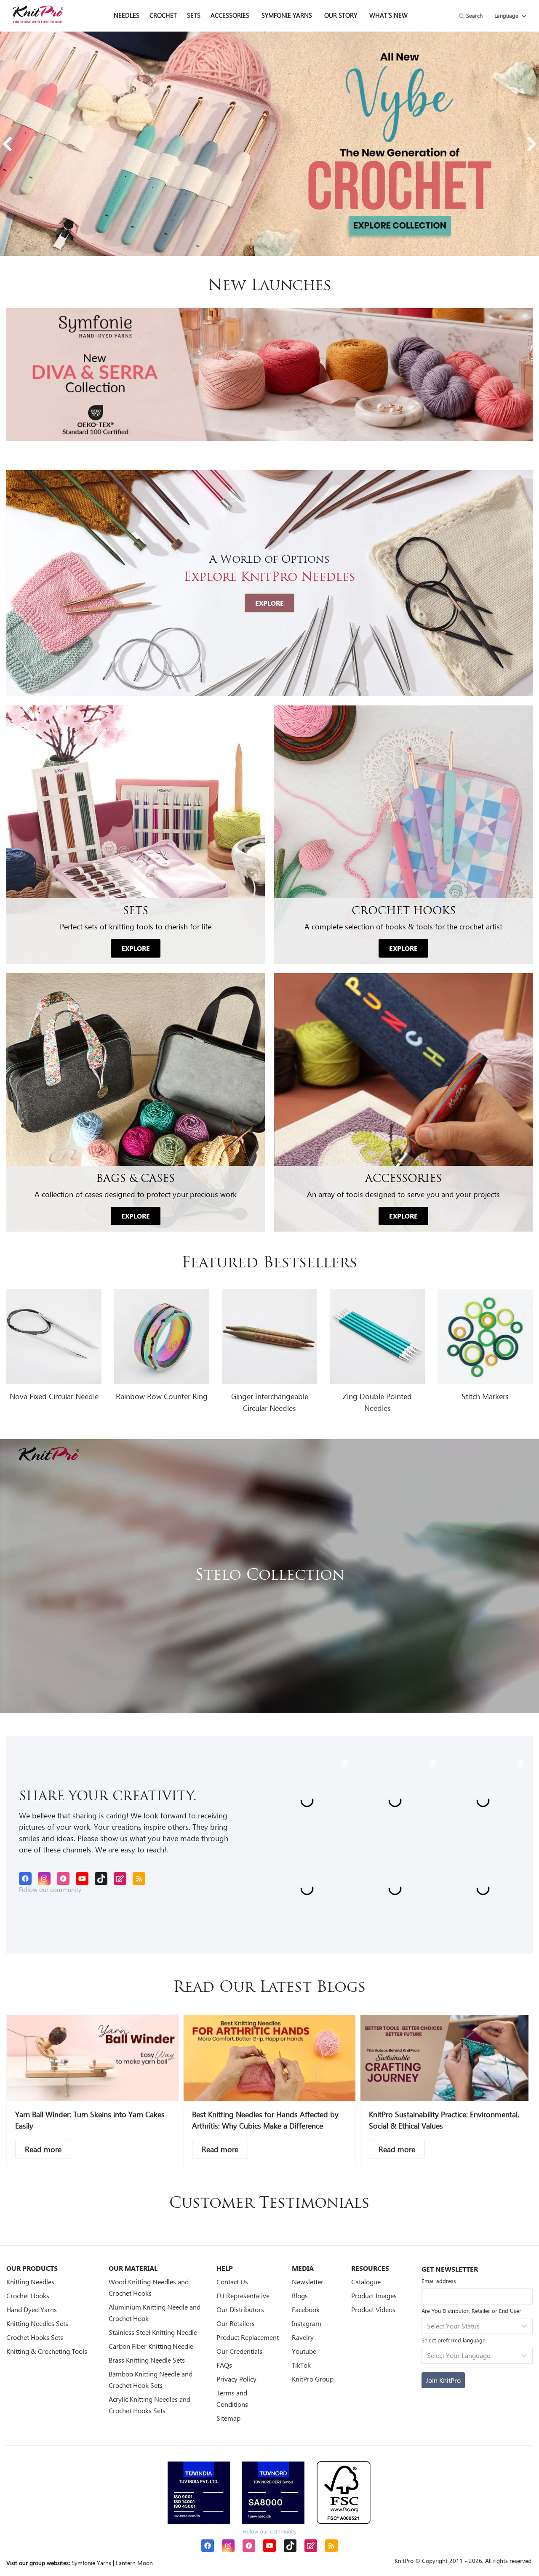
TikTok (301, 2365)
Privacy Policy (236, 2379)
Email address (439, 2281)
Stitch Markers (485, 1396)
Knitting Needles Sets (37, 2323)
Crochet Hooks (28, 2295)
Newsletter (308, 2282)
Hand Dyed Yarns (32, 2309)
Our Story (341, 15)
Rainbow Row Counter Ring (162, 1396)
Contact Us (232, 2282)
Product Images (374, 2295)
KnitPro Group (313, 2379)
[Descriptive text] (43, 2149)
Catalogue (366, 2282)
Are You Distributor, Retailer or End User (471, 2311)
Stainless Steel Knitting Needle (153, 2332)
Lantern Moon (134, 2563)
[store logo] (38, 14)
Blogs (300, 2295)
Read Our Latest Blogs (269, 1988)
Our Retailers (236, 2323)
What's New (388, 15)
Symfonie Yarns (287, 15)
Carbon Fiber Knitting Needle (151, 2346)
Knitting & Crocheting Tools (47, 2351)
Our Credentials (239, 2351)
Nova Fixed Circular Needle (54, 1396)
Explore (269, 603)
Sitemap (228, 2418)
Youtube (304, 2351)
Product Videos (373, 2309)
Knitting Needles (30, 2282)
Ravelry (303, 2337)
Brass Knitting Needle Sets (147, 2360)
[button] (7, 144)
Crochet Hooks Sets (35, 2337)
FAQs (224, 2365)
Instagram (307, 2323)
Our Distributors (240, 2309)
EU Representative (243, 2295)
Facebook (306, 2309)
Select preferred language (454, 2340)
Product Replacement (248, 2337)
